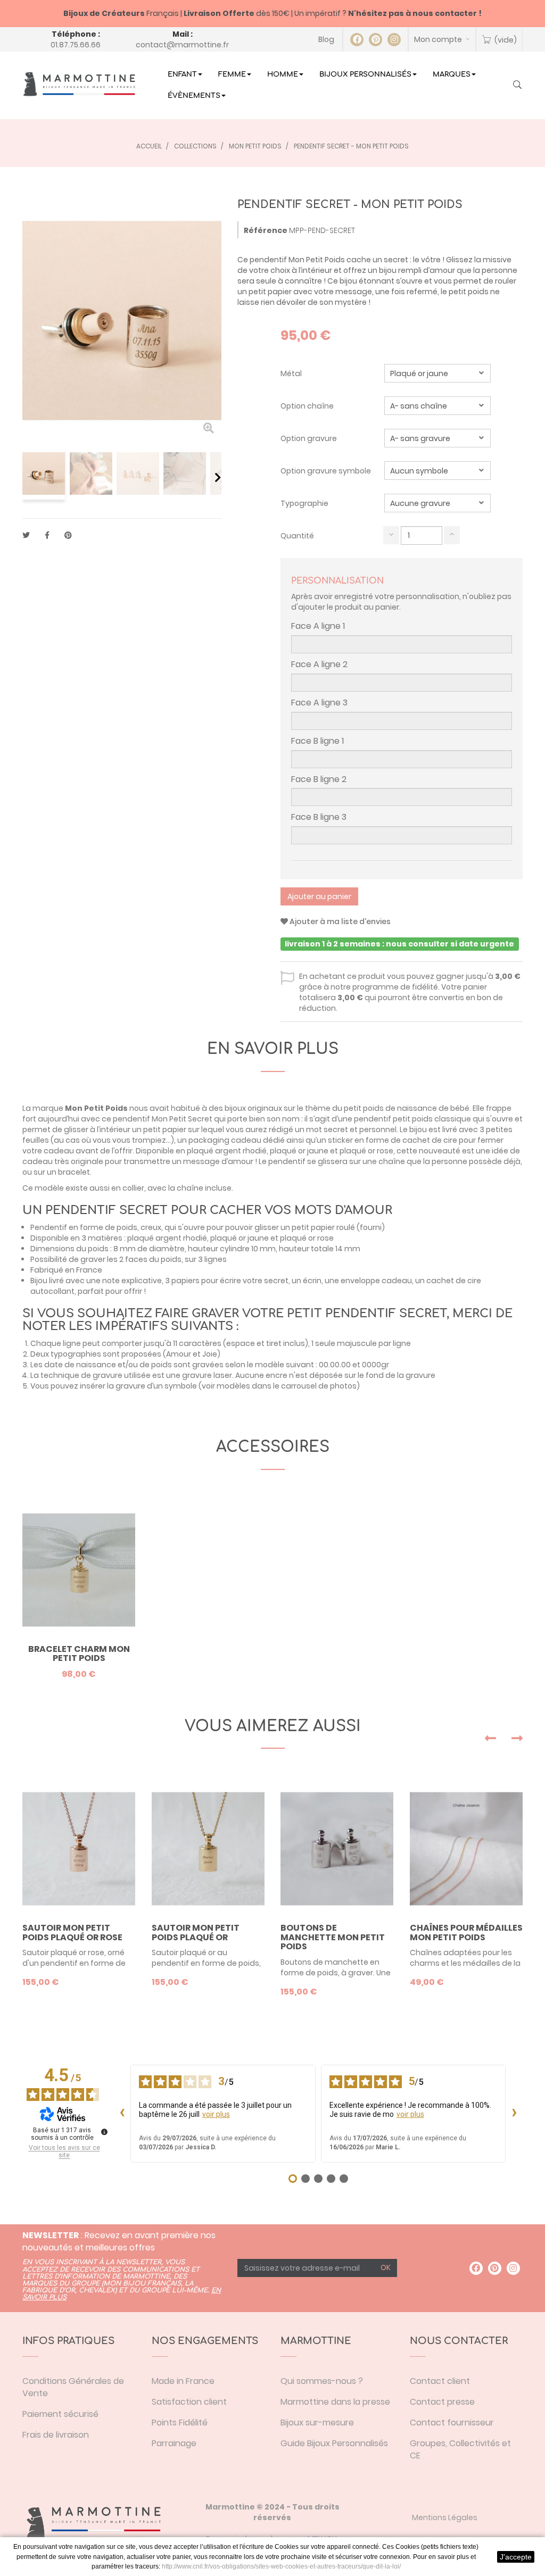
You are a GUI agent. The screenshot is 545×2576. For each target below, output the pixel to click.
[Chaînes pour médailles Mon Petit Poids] (466, 1849)
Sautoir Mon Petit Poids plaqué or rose (72, 1933)
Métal (292, 373)
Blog (326, 39)
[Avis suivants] (514, 2114)
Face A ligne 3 (319, 703)
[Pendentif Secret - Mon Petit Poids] (44, 473)
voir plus (216, 2114)
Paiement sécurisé (60, 2414)
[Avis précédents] (122, 2114)
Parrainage (174, 2443)
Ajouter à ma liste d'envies (339, 921)
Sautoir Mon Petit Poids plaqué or (196, 1933)
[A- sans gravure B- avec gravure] (437, 438)
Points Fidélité (180, 2423)
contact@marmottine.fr (182, 45)
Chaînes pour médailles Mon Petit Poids (466, 1933)
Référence (266, 230)
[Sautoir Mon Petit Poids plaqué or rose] (79, 1849)
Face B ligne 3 (319, 817)
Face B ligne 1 (317, 741)
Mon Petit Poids (96, 1108)
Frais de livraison (56, 2435)
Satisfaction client (189, 2402)
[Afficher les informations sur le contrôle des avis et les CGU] (104, 2132)
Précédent (26, 477)
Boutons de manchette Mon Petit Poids (333, 1937)
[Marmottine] (79, 84)
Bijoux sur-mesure (317, 2423)
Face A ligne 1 (318, 626)
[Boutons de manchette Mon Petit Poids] (337, 1849)
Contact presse (442, 2402)
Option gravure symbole (327, 471)
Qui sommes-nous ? (322, 2381)
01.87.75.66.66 (76, 45)
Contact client (440, 2381)
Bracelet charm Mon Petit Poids (79, 1654)
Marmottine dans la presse (335, 2402)
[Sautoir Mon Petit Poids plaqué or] (208, 1849)
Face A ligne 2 (319, 664)
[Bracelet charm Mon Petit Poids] (79, 1570)
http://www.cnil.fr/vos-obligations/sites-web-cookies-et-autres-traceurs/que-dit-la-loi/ (281, 2566)
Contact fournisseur (452, 2423)
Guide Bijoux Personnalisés (334, 2443)
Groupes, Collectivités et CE (460, 2449)
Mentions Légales (445, 2517)
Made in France (183, 2381)
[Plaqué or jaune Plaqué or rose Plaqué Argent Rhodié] (437, 373)
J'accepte (516, 2557)
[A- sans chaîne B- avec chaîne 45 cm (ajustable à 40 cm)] (437, 406)
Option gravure (309, 438)
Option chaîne (308, 406)
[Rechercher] (517, 86)
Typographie (305, 503)
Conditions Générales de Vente (73, 2387)
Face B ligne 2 (319, 779)
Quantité (297, 536)
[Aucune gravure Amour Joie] (437, 503)
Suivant (218, 477)
